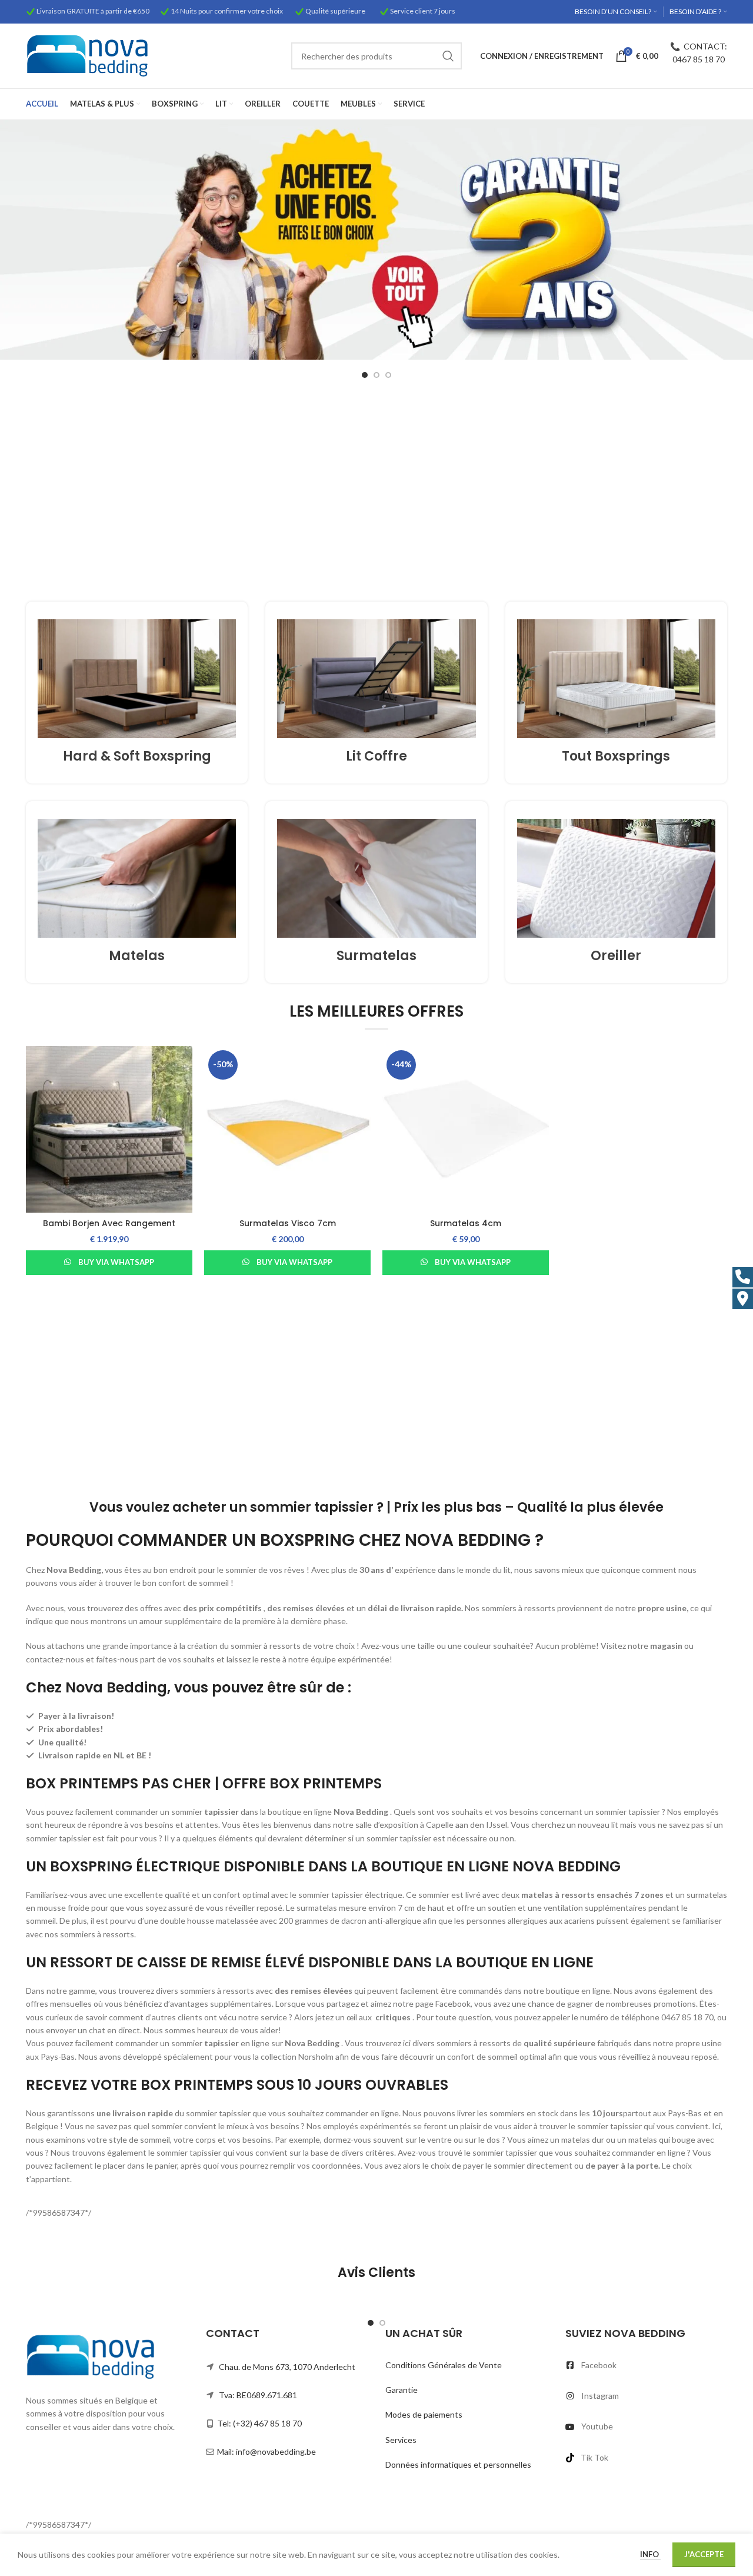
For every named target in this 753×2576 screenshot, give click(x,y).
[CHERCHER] (448, 56)
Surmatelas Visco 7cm (288, 1223)
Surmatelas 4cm (466, 1223)
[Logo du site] (87, 55)
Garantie (402, 2390)
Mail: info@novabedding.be (266, 2451)
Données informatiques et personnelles (458, 2464)
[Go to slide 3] (388, 375)
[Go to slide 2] (376, 375)
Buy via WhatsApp (116, 1262)
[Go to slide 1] (365, 375)
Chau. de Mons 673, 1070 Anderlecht (287, 2367)
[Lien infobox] (137, 693)
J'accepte (704, 2554)
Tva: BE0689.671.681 (258, 2395)
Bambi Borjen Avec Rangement (109, 1223)
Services (401, 2440)
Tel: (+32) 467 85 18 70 (259, 2423)
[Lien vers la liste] (647, 2365)
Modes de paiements (424, 2414)
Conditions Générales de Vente (444, 2365)
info (650, 2554)
